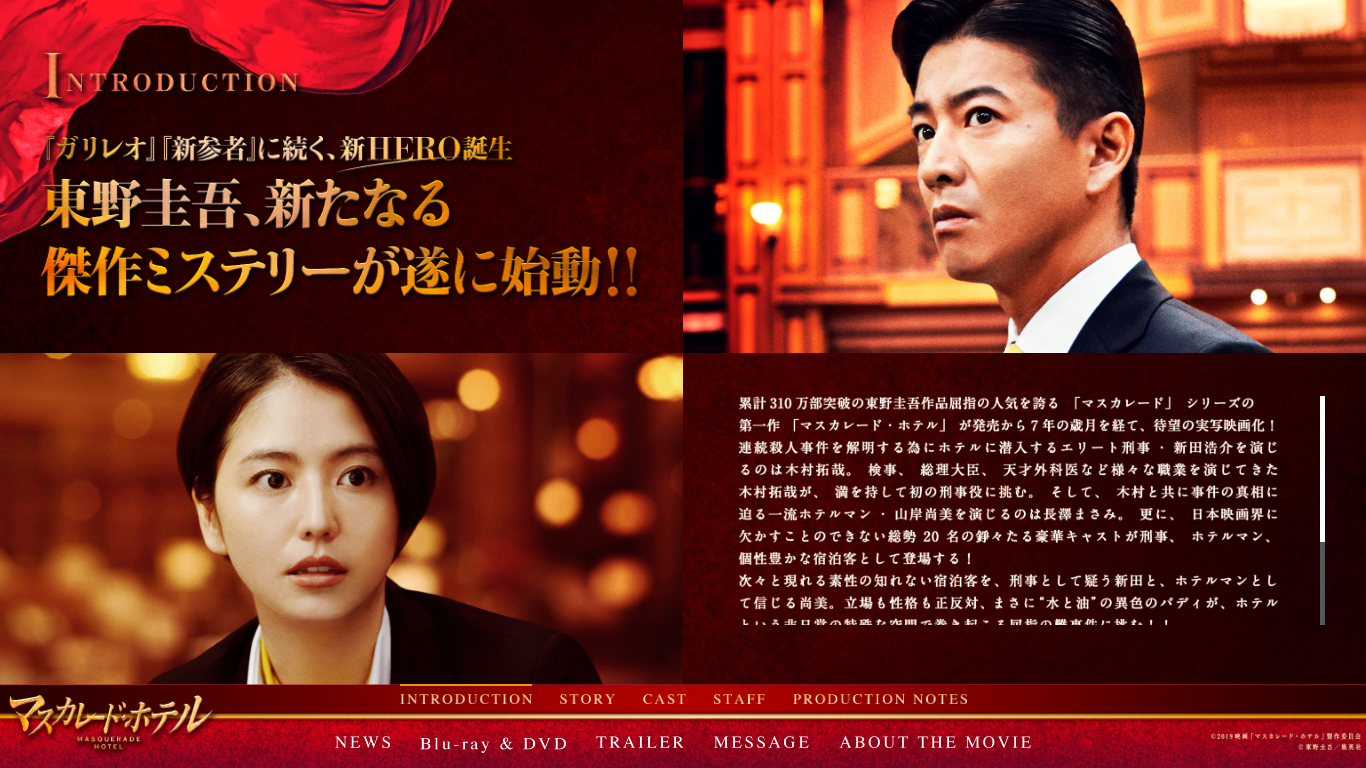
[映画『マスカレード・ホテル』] (113, 725)
